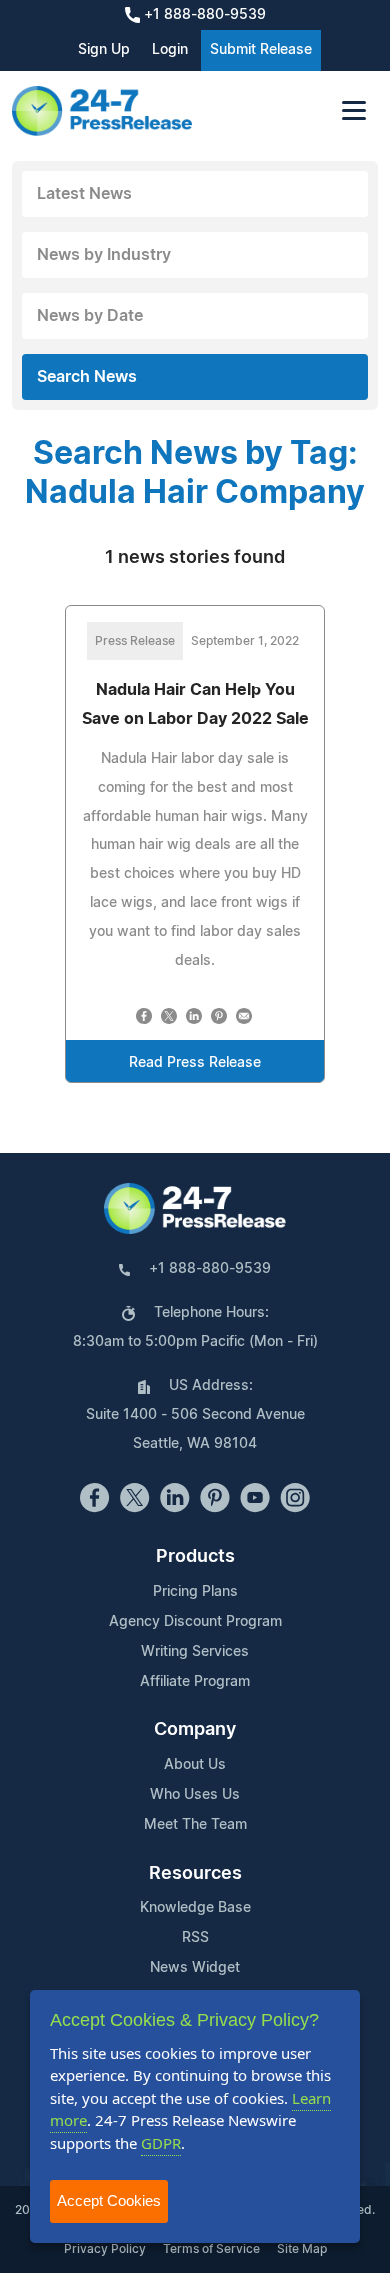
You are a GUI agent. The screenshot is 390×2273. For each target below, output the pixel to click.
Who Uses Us (195, 1795)
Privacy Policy (105, 2249)
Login (170, 50)
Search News (87, 377)
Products (195, 1557)
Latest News (84, 194)
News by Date (90, 316)
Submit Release (261, 50)
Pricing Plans (195, 1592)
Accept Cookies (109, 2200)
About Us (195, 1765)
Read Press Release (195, 1063)
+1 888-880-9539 (203, 15)
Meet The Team (195, 1825)
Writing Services (195, 1652)
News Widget (195, 1968)
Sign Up (104, 50)
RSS (195, 1938)
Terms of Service (211, 2249)
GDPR (161, 2143)
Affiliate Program (195, 1682)
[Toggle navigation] (354, 110)
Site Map (302, 2249)
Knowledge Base (195, 1908)
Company (195, 1730)
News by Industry (104, 255)
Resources (195, 1874)
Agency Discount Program (195, 1622)
